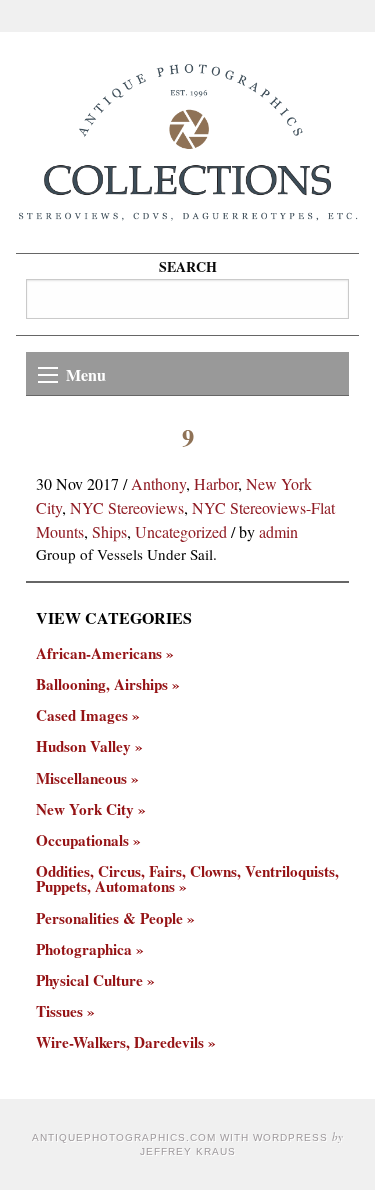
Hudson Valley (83, 746)
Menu (86, 374)
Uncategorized (181, 531)
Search (188, 266)
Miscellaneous (81, 778)
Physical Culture (89, 980)
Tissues (59, 1011)
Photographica (84, 949)
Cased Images (82, 715)
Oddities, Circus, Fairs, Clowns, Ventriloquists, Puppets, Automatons (187, 879)
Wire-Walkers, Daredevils (120, 1042)
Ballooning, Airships (102, 684)
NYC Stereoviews (127, 507)
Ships (109, 531)
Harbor (216, 483)
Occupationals (82, 840)
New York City (85, 809)
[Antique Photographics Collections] (187, 142)
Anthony (158, 483)
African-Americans (99, 653)
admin (278, 531)
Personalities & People (109, 918)
